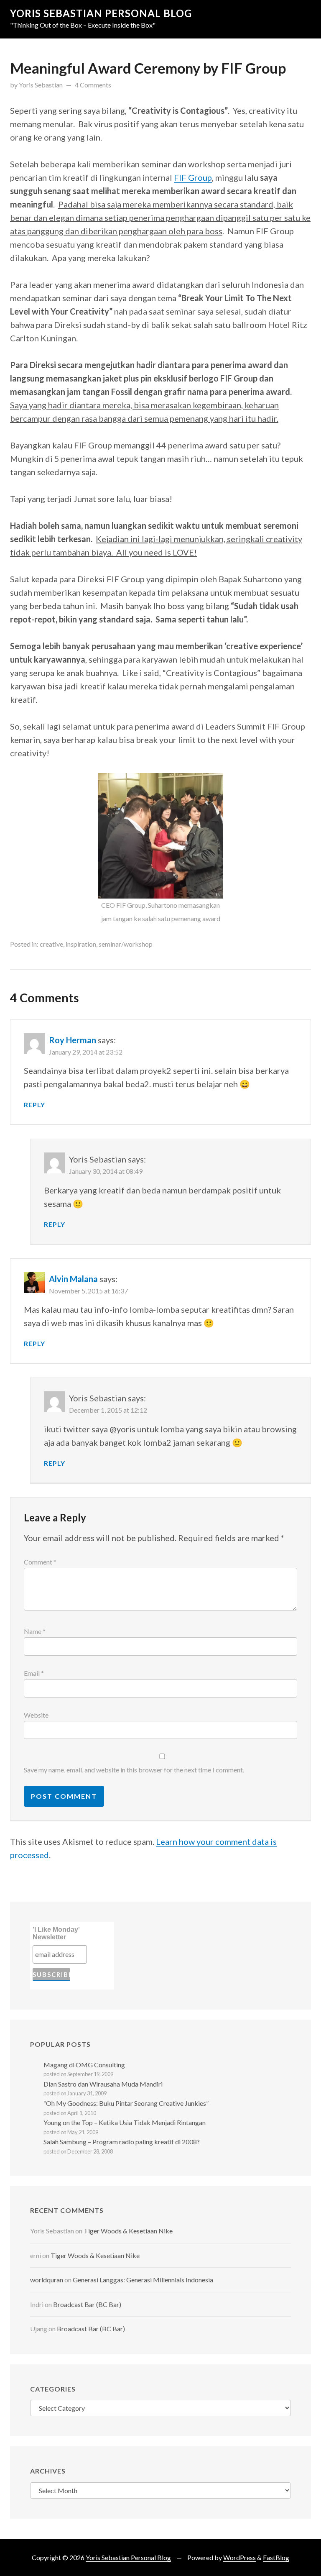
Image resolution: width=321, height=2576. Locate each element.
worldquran (47, 2280)
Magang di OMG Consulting (84, 2065)
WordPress (239, 2557)
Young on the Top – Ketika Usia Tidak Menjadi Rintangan (125, 2122)
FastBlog (276, 2557)
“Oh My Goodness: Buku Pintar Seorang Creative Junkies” (126, 2103)
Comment (40, 1562)
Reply (34, 1105)
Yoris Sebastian (41, 85)
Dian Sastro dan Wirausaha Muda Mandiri (103, 2084)
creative (51, 944)
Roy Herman (73, 1040)
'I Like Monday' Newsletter (56, 1933)
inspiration (81, 944)
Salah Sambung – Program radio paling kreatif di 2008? (122, 2142)
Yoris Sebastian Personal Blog (101, 13)
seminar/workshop (126, 944)
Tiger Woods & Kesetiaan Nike (128, 2231)
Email (34, 1673)
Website (36, 1715)
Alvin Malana (73, 1279)
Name (35, 1631)
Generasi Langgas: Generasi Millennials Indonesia (143, 2280)
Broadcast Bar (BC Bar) (87, 2304)
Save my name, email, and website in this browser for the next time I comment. (134, 1770)
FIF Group (193, 177)
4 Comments (93, 85)
